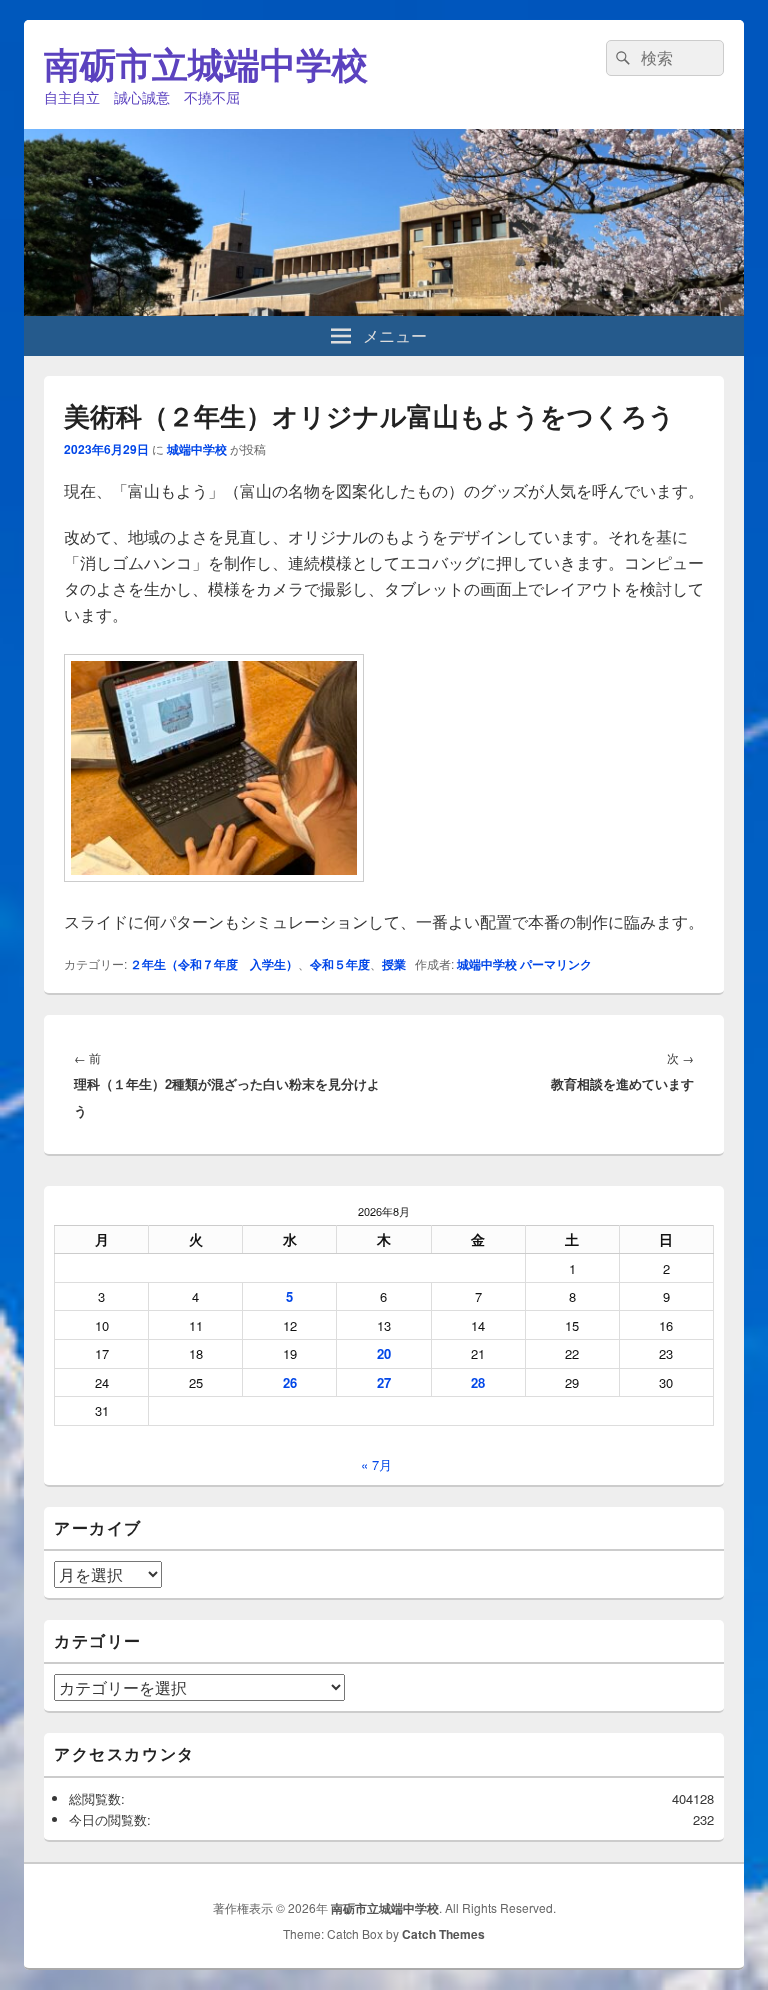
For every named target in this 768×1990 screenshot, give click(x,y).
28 (478, 1382)
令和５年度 (340, 964)
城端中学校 (197, 449)
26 (290, 1382)
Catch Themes (443, 1934)
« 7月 (376, 1464)
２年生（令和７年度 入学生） (214, 964)
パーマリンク (556, 964)
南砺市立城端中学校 (206, 63)
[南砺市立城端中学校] (384, 309)
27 (384, 1382)
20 (384, 1353)
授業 (394, 964)
